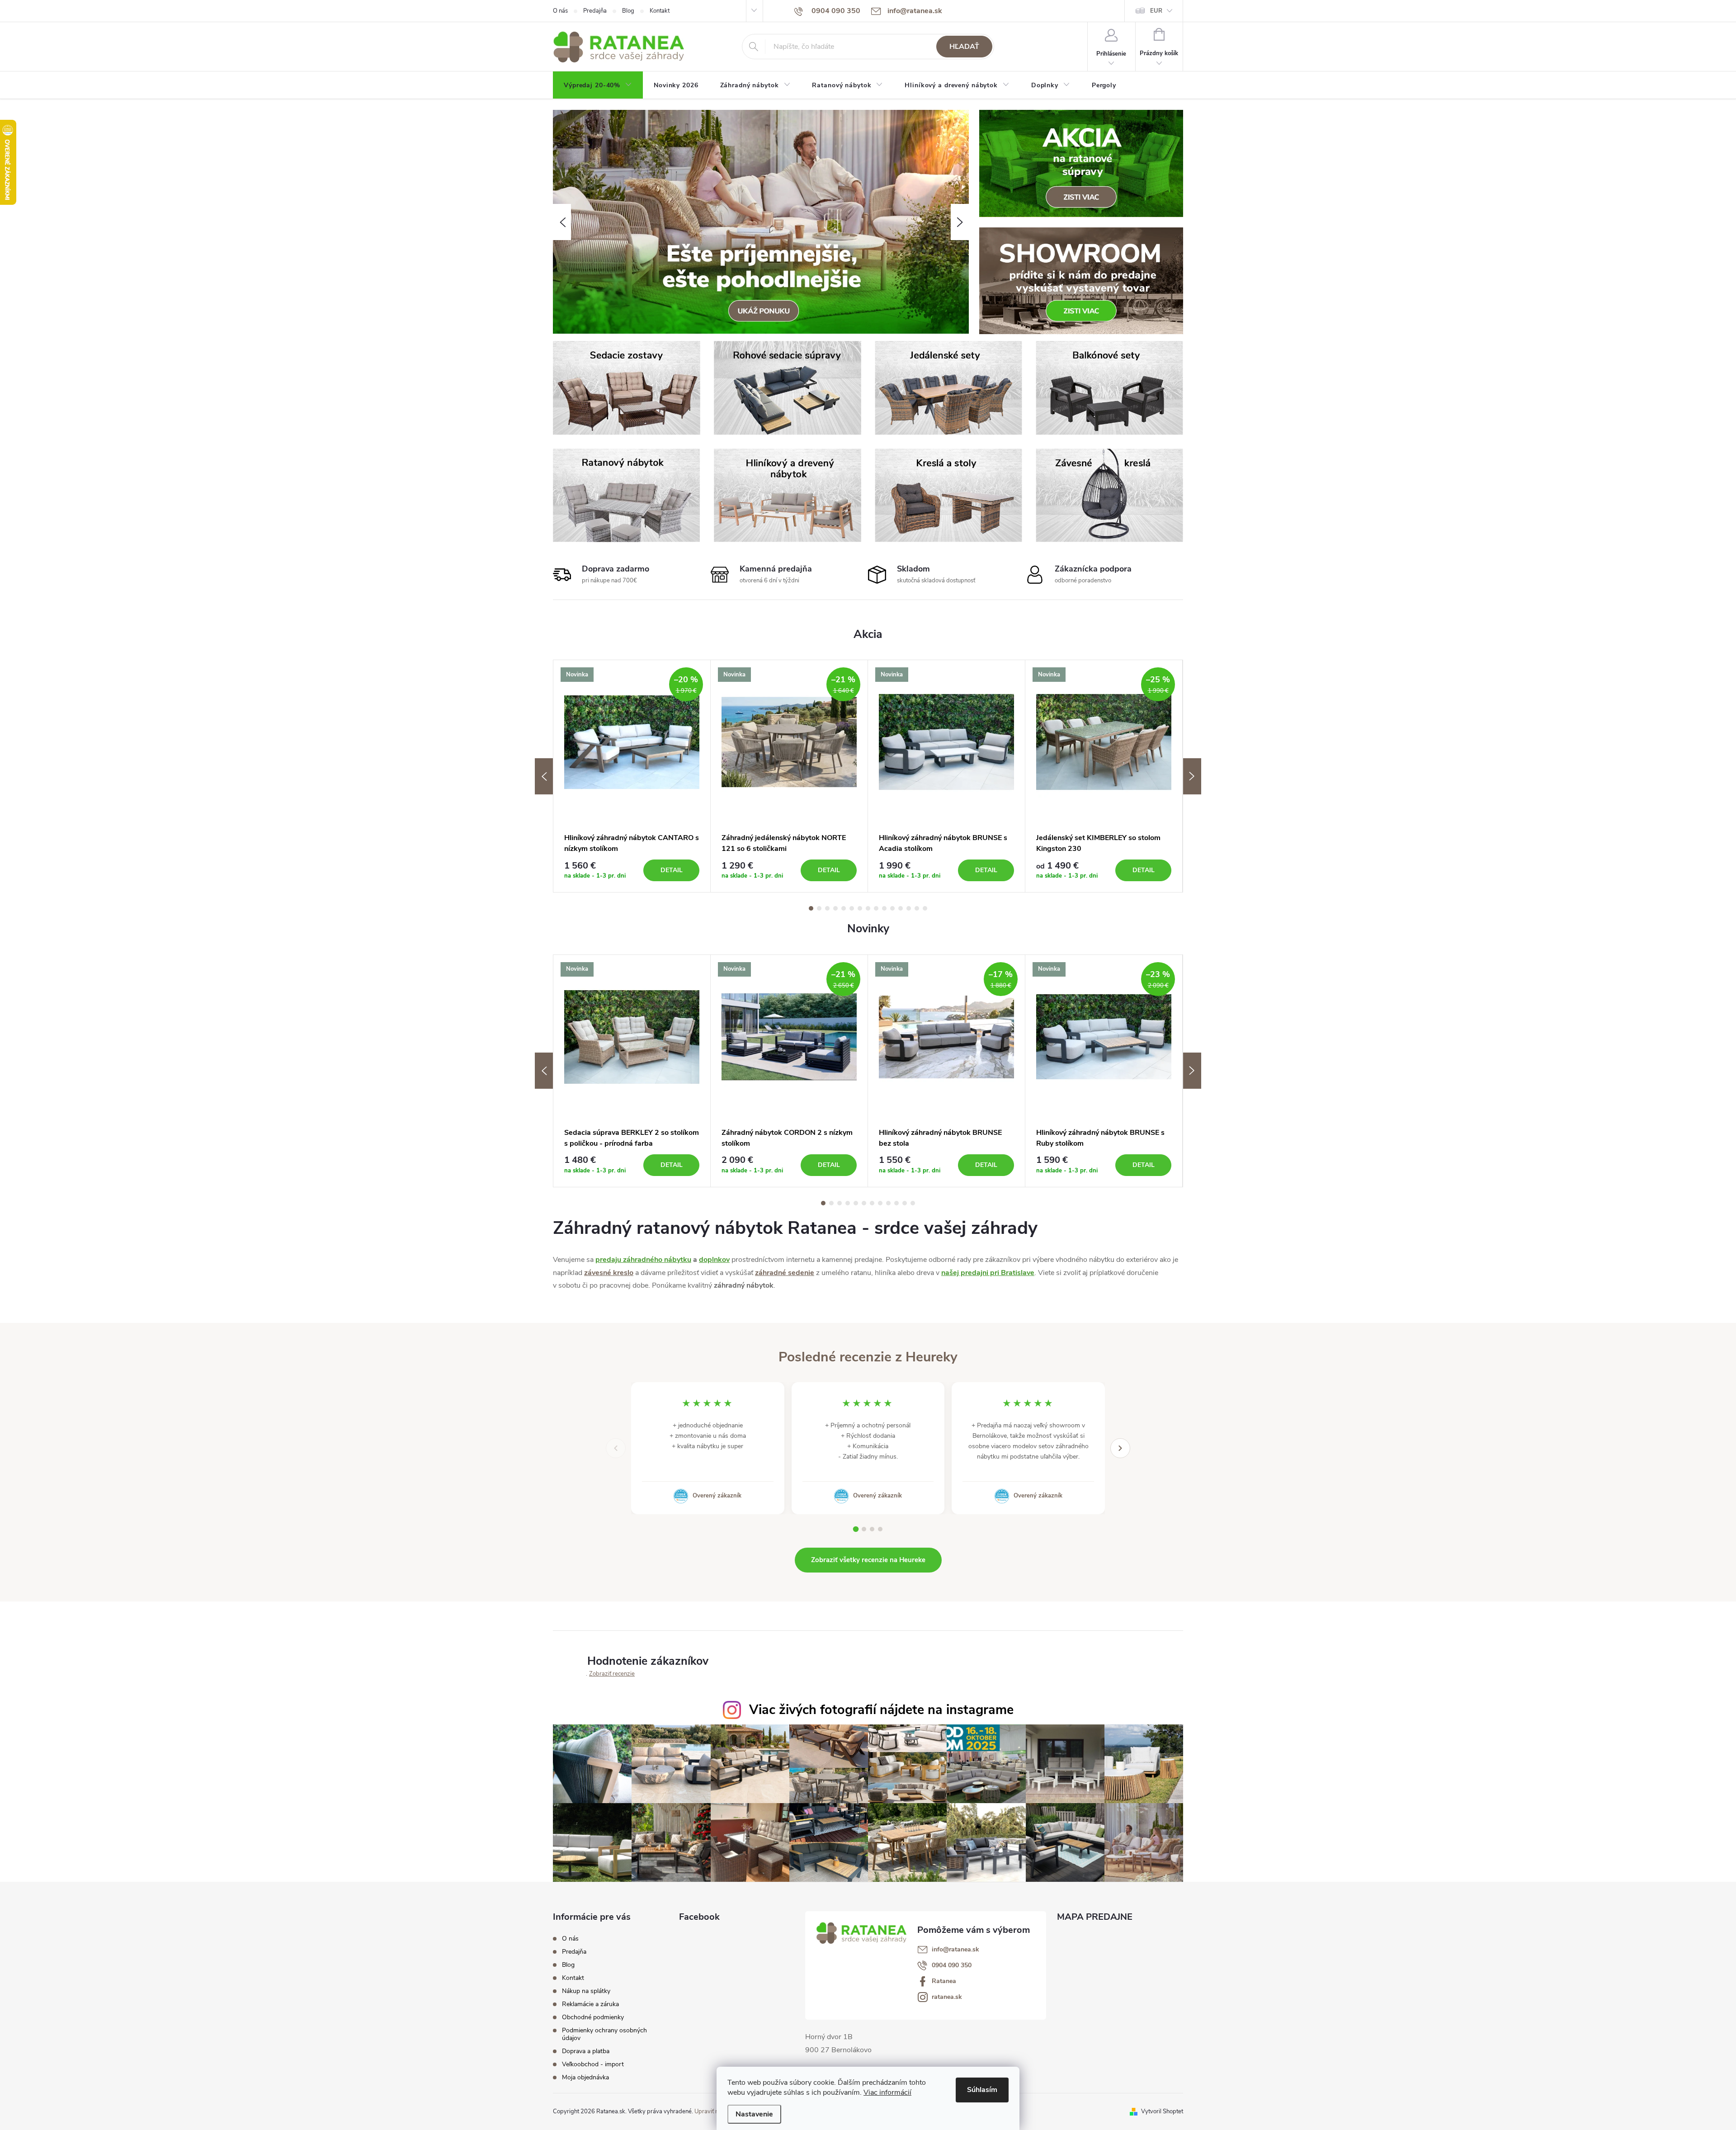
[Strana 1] (856, 1529)
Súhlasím (982, 2090)
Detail (672, 870)
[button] (562, 222)
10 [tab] (884, 908)
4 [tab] (835, 908)
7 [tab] (860, 908)
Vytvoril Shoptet (1162, 2111)
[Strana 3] (872, 1529)
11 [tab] (892, 908)
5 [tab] (844, 908)
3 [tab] (827, 908)
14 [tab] (917, 908)
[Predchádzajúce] (616, 1448)
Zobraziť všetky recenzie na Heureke (868, 1560)
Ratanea (944, 1981)
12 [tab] (901, 908)
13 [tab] (909, 908)
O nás (560, 11)
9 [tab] (876, 908)
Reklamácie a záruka (590, 2004)
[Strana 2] (864, 1529)
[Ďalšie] (1120, 1448)
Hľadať (964, 47)
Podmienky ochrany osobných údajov (604, 2034)
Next (1192, 776)
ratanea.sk (947, 1997)
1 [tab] (811, 908)
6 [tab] (852, 908)
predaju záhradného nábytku (643, 1260)
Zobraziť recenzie (612, 1674)
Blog (628, 11)
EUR (1156, 11)
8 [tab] (868, 908)
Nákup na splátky (586, 1991)
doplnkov (714, 1260)
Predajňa (595, 11)
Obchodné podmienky (593, 2017)
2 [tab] (819, 908)
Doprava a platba (586, 2051)
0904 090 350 (952, 1965)
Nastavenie (754, 2114)
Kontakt (660, 11)
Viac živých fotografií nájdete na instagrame (881, 1710)
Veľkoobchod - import (593, 2064)
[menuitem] (598, 85)
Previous (544, 776)
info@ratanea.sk (955, 1950)
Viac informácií (887, 2092)
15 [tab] (925, 908)
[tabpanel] (632, 776)
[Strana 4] (880, 1529)
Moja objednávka (585, 2077)
